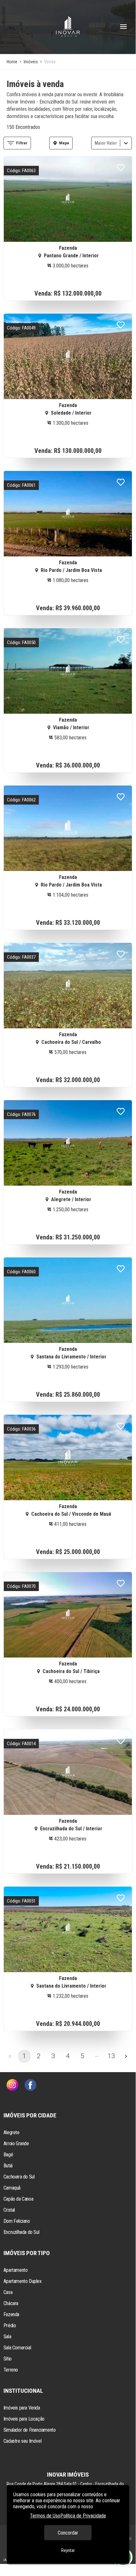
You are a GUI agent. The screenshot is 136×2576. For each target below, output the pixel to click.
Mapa (64, 143)
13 (111, 2056)
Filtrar (22, 143)
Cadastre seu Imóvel (22, 2441)
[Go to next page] (126, 2056)
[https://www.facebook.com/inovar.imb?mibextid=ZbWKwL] (30, 2086)
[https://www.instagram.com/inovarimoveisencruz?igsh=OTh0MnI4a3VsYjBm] (12, 2086)
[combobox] (95, 143)
